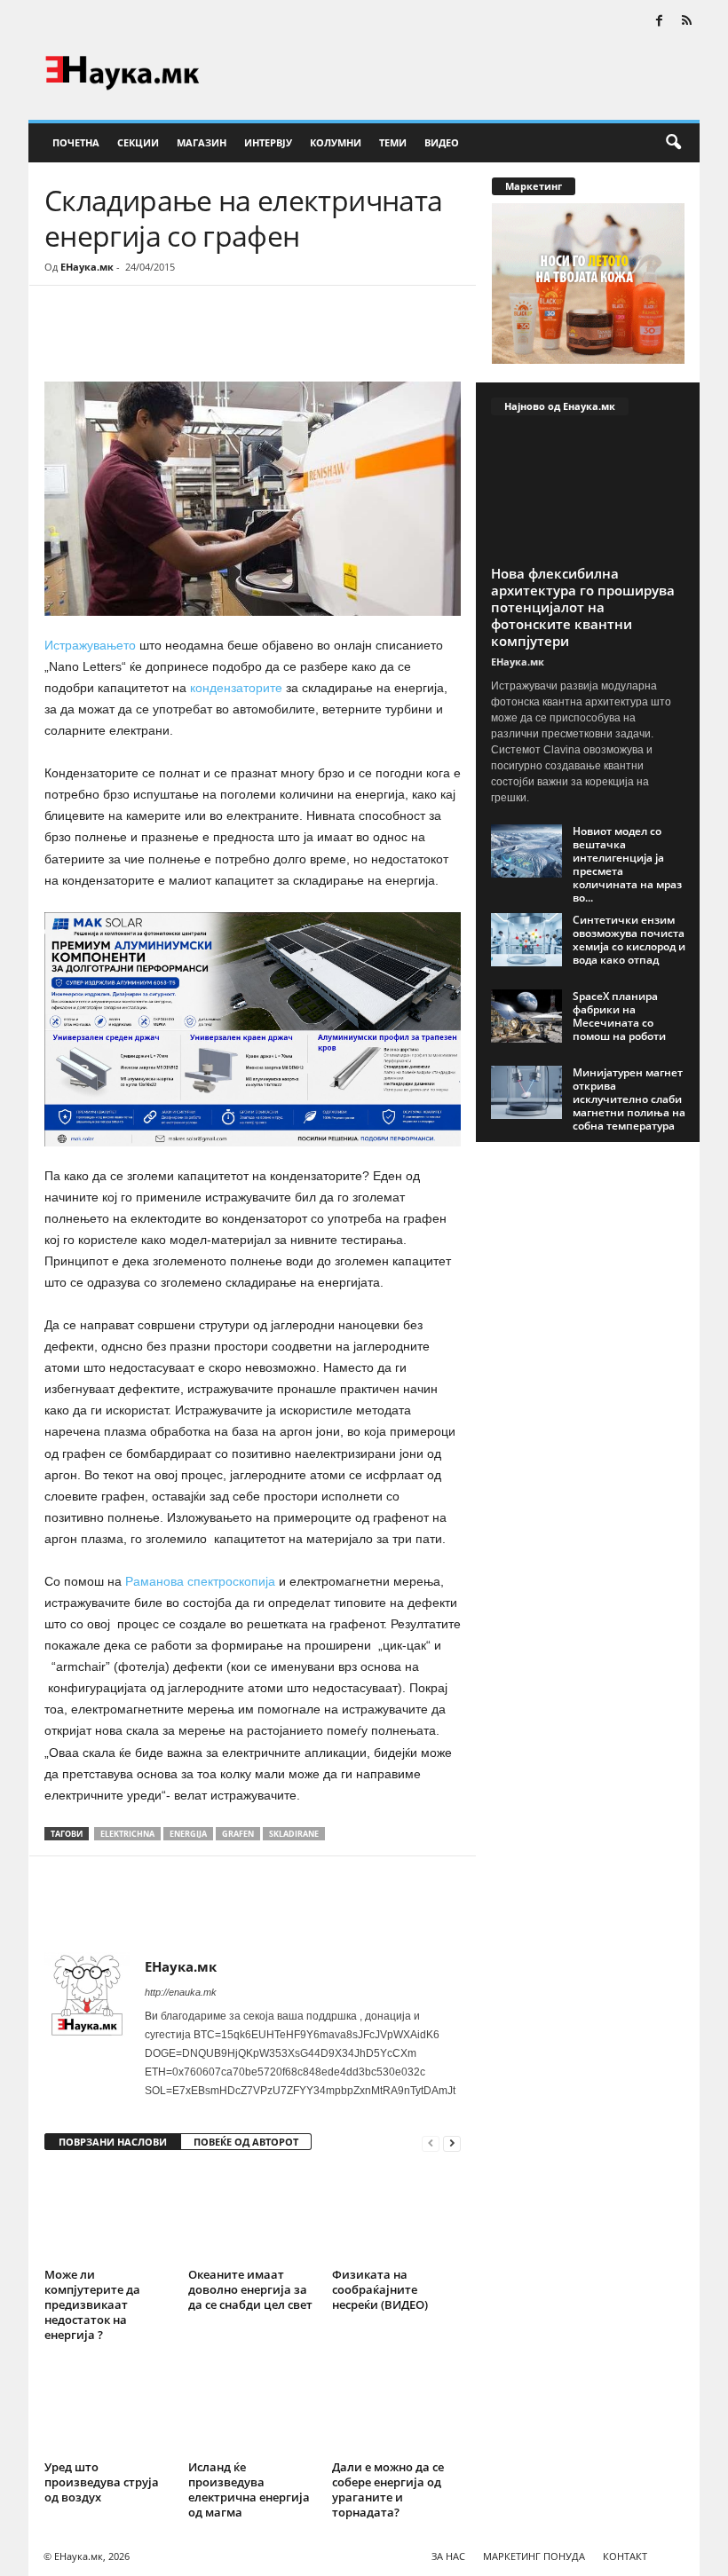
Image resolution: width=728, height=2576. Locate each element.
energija (188, 1834)
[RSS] (686, 22)
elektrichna (127, 1834)
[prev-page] (431, 2143)
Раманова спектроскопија (200, 1581)
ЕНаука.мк (87, 267)
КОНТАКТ (625, 2556)
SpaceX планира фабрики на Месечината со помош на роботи (619, 1016)
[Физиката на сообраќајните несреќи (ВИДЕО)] (396, 2214)
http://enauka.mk (181, 1992)
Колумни (336, 142)
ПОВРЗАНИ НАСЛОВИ (113, 2142)
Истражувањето (92, 645)
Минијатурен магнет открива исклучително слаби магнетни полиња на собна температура (629, 1099)
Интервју (268, 142)
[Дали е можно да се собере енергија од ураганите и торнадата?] (396, 2406)
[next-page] (452, 2143)
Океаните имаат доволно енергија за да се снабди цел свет (250, 2289)
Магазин (202, 142)
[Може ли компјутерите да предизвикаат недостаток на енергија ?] (109, 2214)
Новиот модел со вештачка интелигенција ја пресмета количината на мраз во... (627, 864)
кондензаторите (236, 688)
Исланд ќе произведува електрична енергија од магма (249, 2489)
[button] (673, 143)
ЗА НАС (448, 2556)
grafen (238, 1834)
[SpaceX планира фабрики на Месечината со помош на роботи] (526, 1016)
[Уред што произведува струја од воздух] (109, 2406)
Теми (393, 142)
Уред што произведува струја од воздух (102, 2482)
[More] (209, 339)
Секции (138, 142)
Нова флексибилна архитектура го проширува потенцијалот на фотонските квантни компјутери (583, 607)
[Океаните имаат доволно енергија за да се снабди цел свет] (253, 2214)
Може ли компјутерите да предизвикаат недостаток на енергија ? (92, 2304)
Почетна (76, 142)
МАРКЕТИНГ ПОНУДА (534, 2556)
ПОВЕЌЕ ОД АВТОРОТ (246, 2142)
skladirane (294, 1834)
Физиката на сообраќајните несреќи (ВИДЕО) (380, 2289)
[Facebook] (659, 22)
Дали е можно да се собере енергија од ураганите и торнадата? (388, 2489)
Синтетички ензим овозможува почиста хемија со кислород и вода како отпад (629, 940)
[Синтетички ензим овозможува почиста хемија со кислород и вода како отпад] (526, 940)
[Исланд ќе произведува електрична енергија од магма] (253, 2406)
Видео (442, 142)
